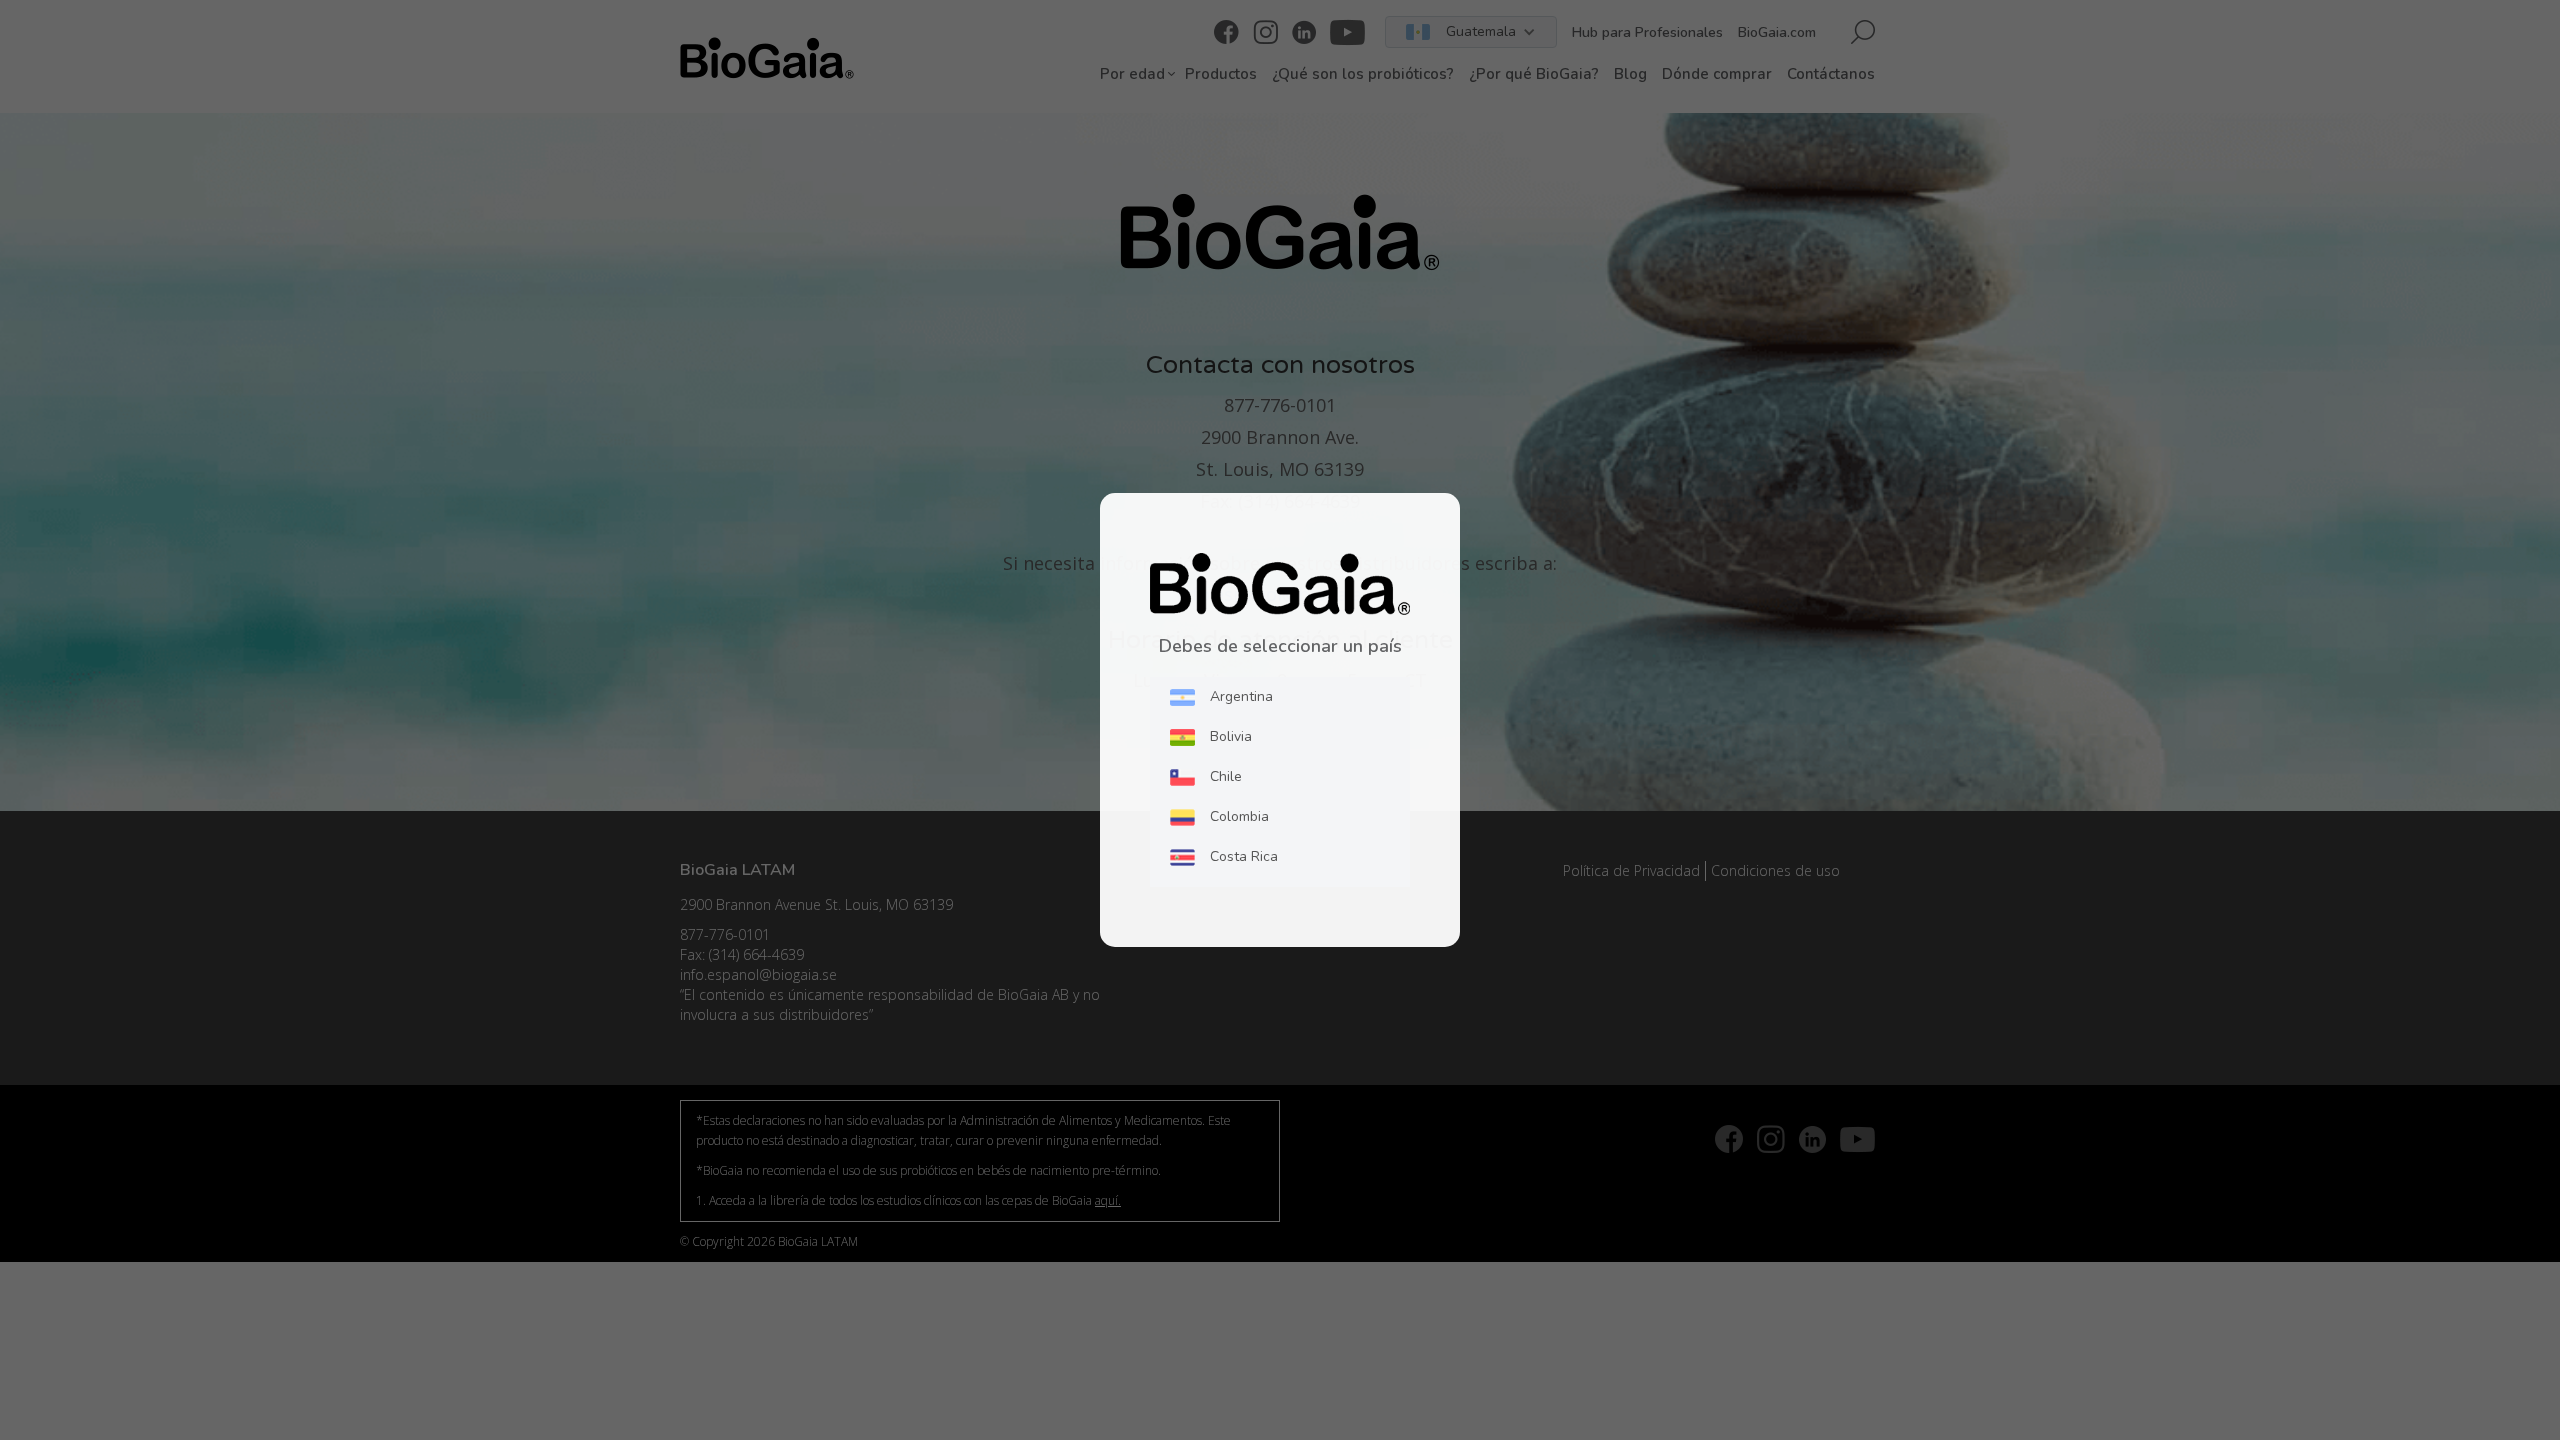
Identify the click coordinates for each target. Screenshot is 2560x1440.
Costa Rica (1244, 856)
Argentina (1241, 696)
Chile (1226, 776)
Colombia (1239, 816)
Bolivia (1231, 736)
